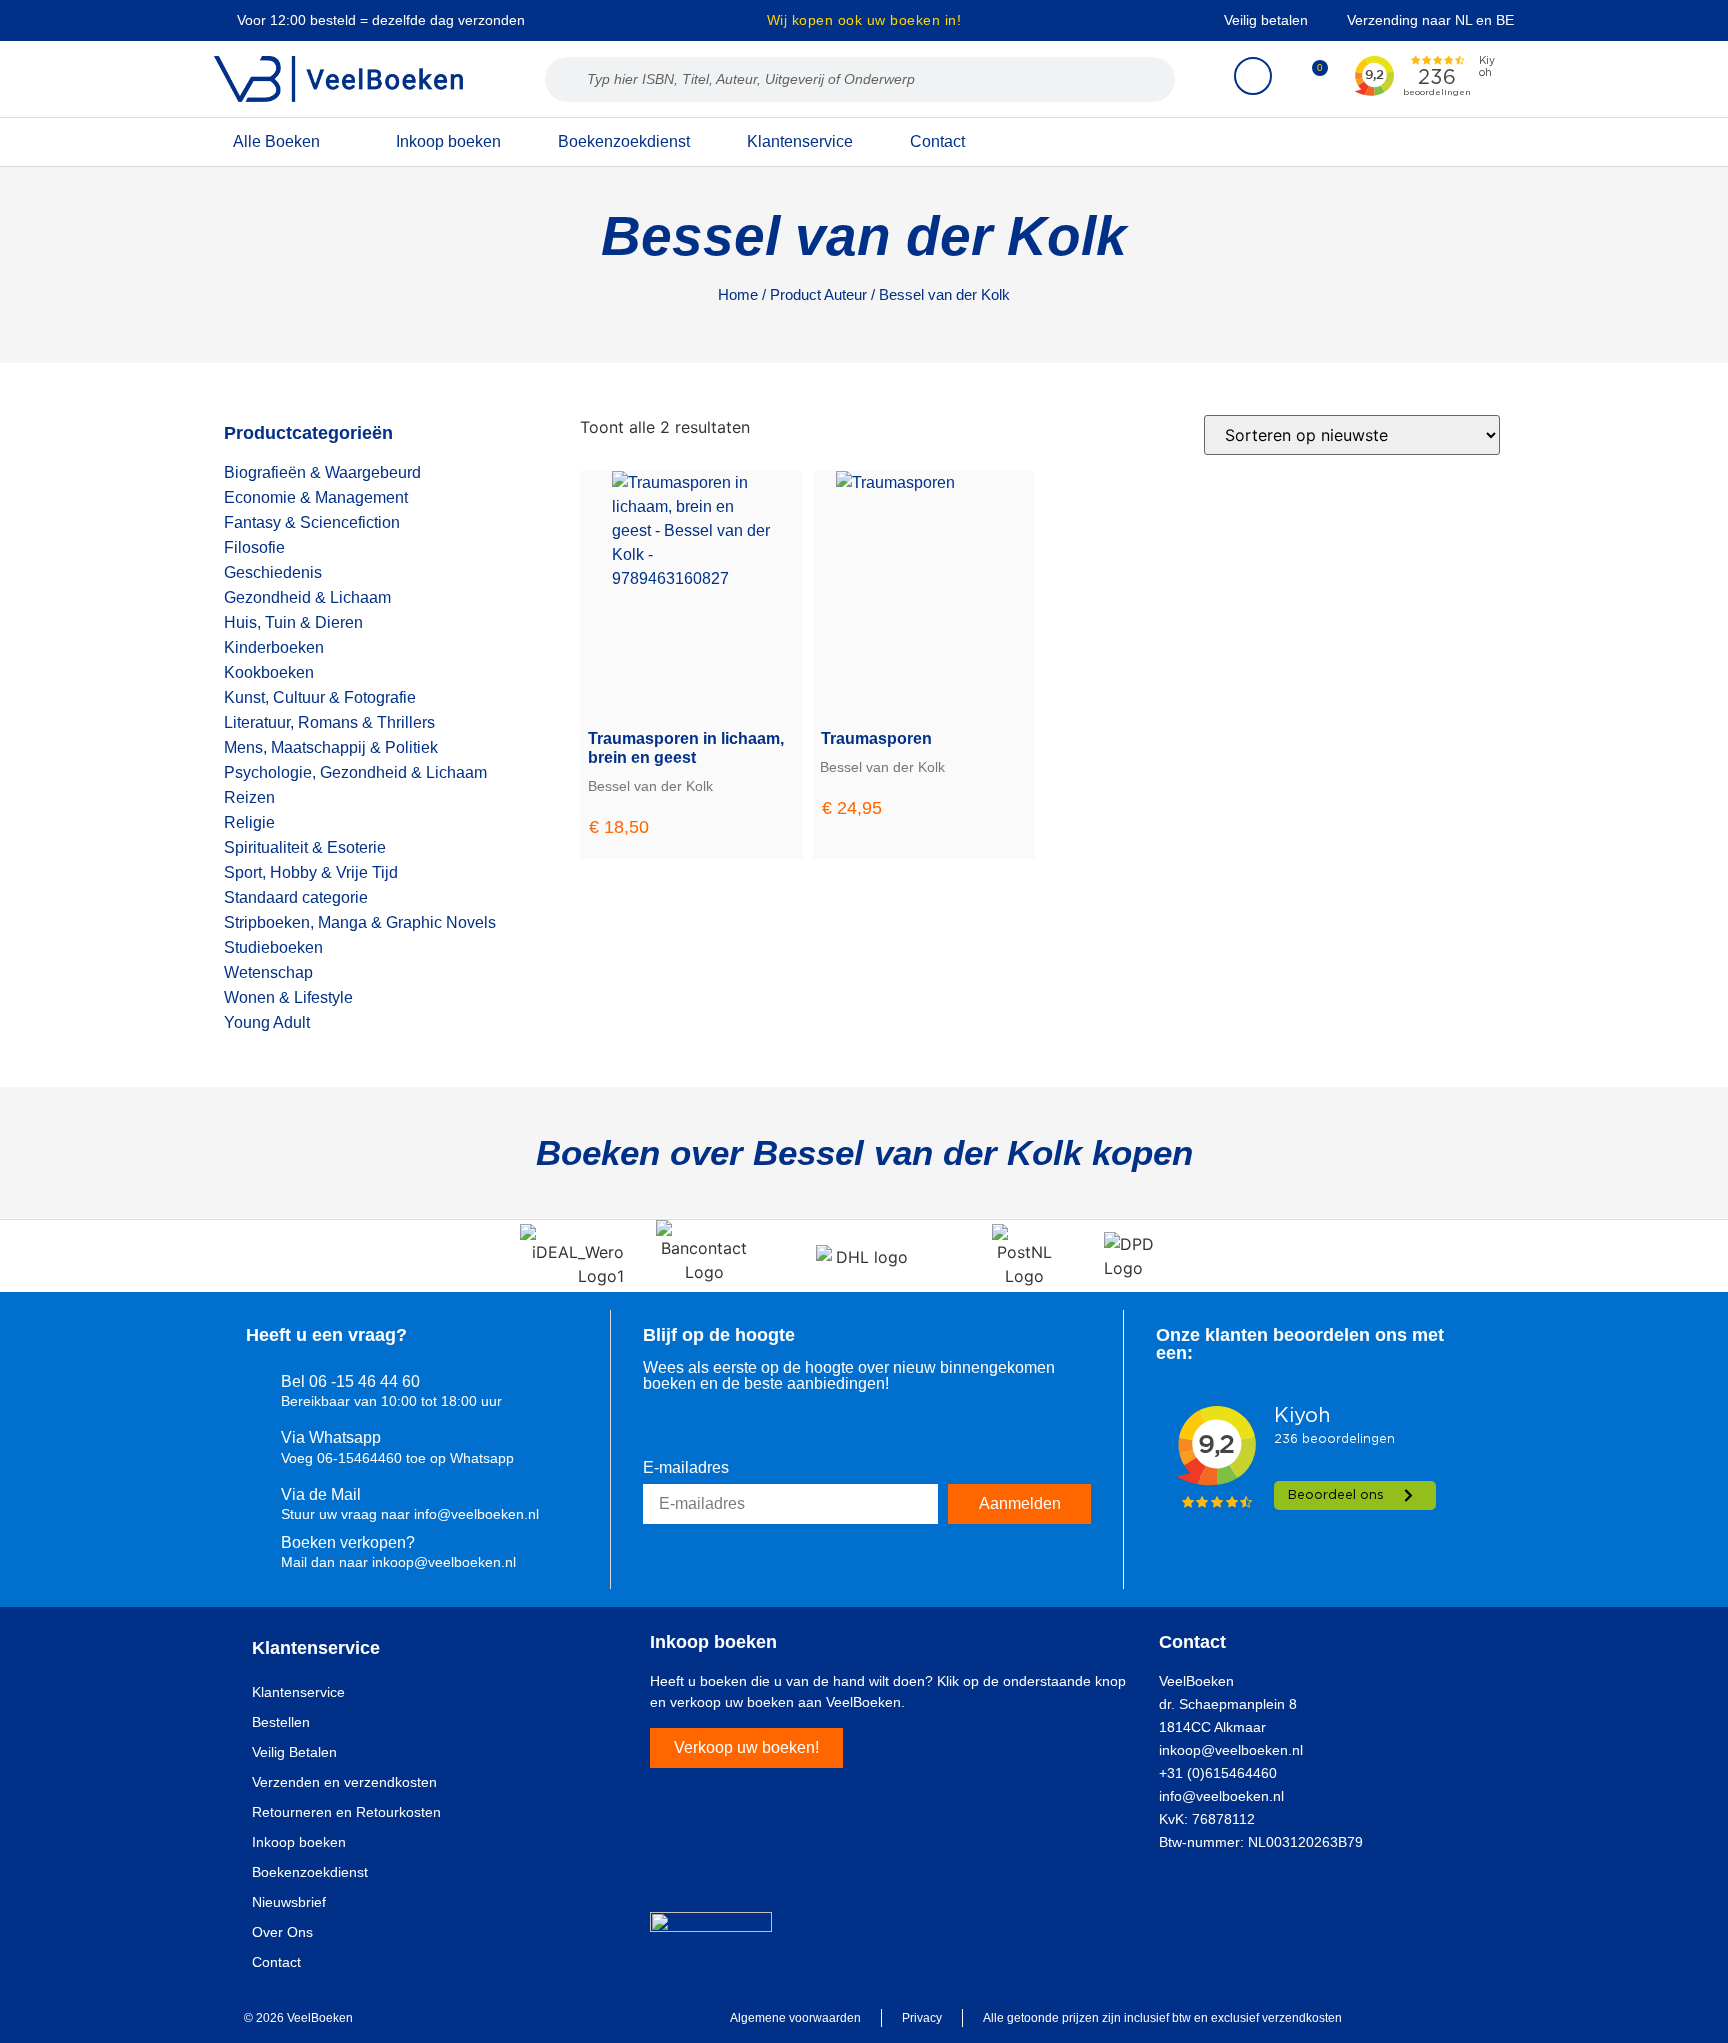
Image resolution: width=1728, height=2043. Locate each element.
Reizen (249, 797)
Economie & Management (316, 497)
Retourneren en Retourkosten (346, 1812)
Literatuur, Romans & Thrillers (329, 722)
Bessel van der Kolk (650, 786)
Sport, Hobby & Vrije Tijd (311, 872)
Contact (937, 141)
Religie (249, 822)
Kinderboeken (274, 647)
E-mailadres (686, 1468)
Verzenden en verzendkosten (344, 1782)
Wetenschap (268, 972)
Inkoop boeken (448, 141)
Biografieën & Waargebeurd (322, 472)
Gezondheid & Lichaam (307, 597)
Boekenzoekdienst (624, 141)
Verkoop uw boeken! (746, 1747)
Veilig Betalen (294, 1752)
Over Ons (282, 1932)
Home (738, 295)
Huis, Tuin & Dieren (293, 622)
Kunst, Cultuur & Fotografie (320, 697)
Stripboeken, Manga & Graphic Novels (360, 922)
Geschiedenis (273, 572)
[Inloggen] (1253, 76)
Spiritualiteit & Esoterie (305, 847)
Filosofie (254, 547)
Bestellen (281, 1722)
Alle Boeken (276, 141)
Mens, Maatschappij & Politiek (331, 747)
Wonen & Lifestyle (288, 997)
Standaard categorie (296, 897)
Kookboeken (269, 672)
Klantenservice (800, 141)
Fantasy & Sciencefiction (312, 522)
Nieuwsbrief (289, 1902)
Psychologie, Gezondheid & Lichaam (355, 772)
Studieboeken (273, 947)
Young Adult (267, 1022)
